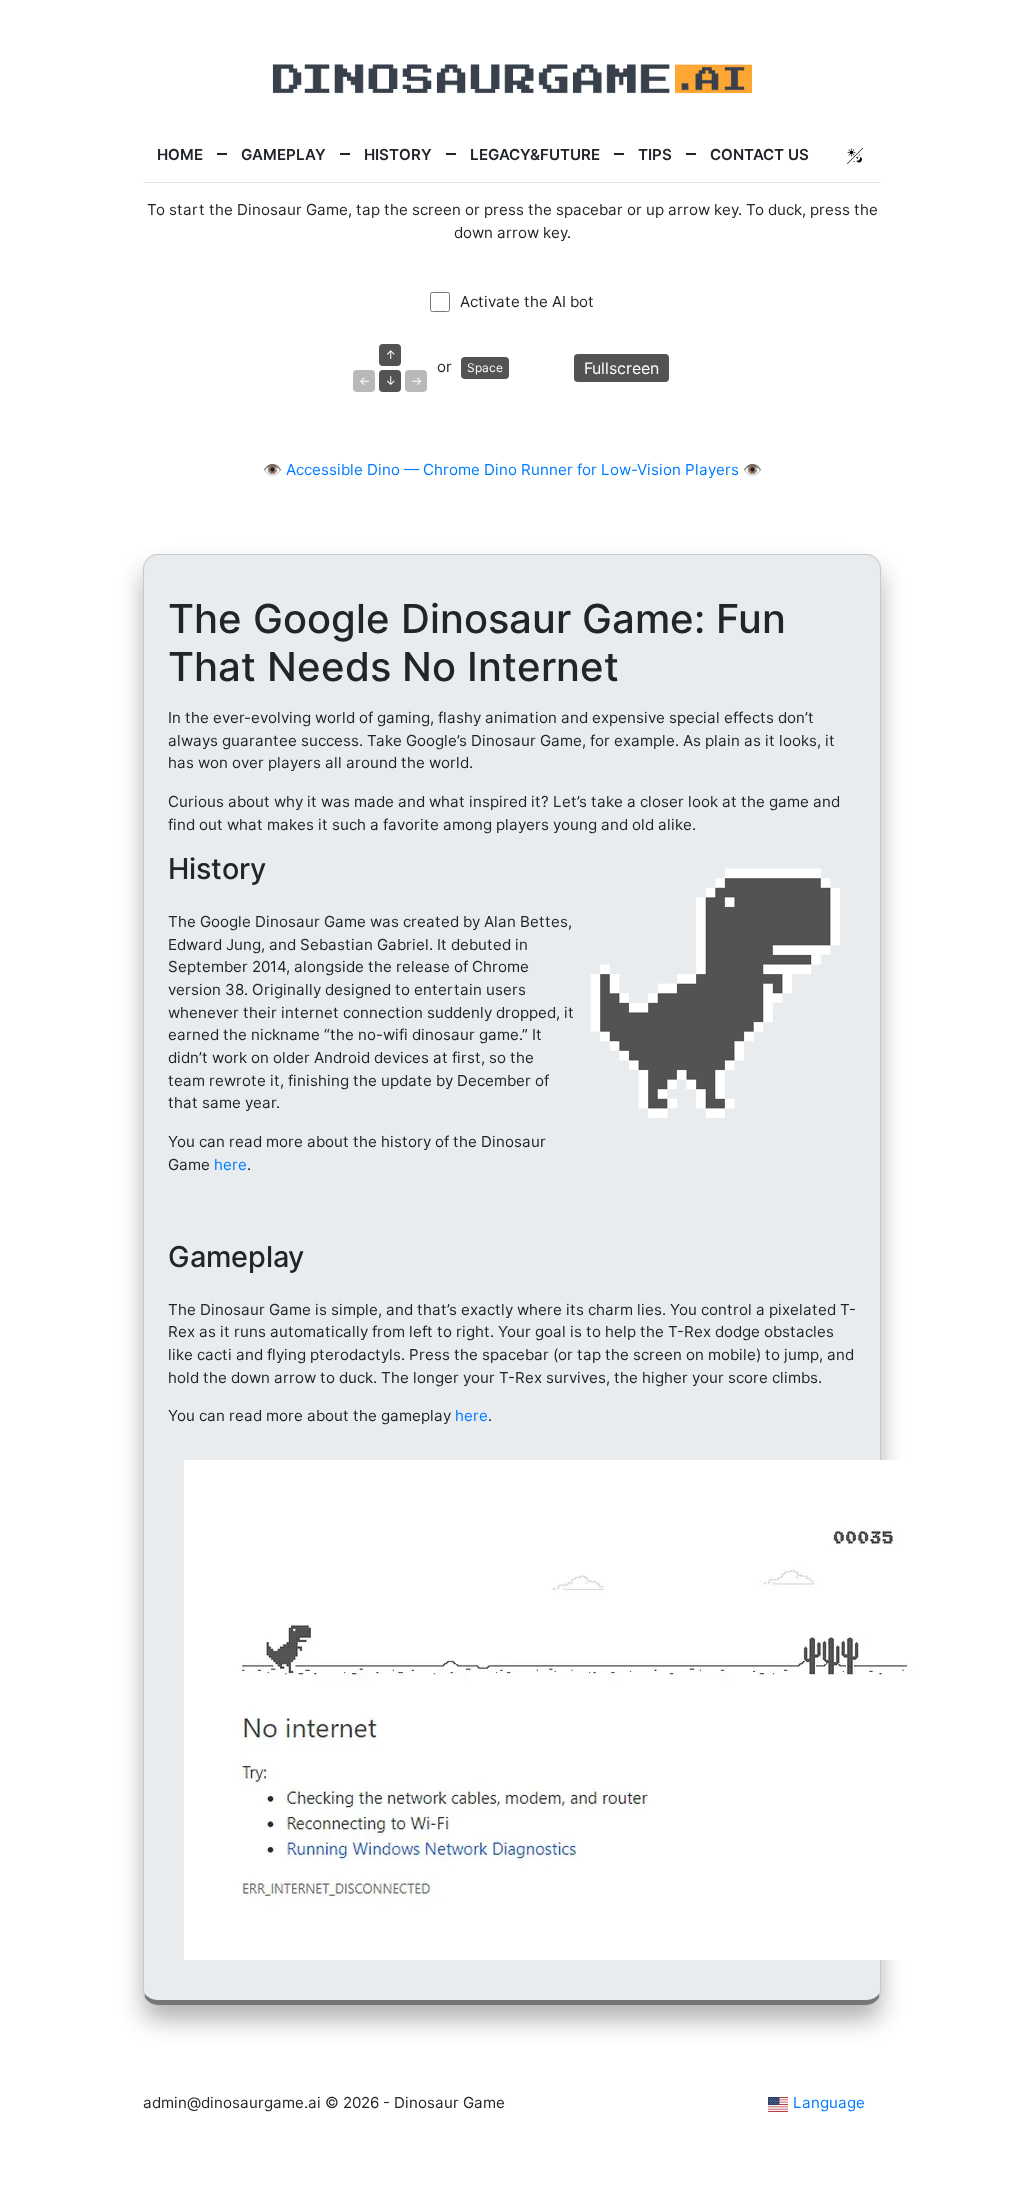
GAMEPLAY (283, 154)
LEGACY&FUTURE (535, 154)
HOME (180, 154)
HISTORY (398, 154)
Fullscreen (621, 368)
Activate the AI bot (527, 301)
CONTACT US (759, 154)
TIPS (655, 154)
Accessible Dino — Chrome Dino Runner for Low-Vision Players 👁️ (524, 469)
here (230, 1164)
